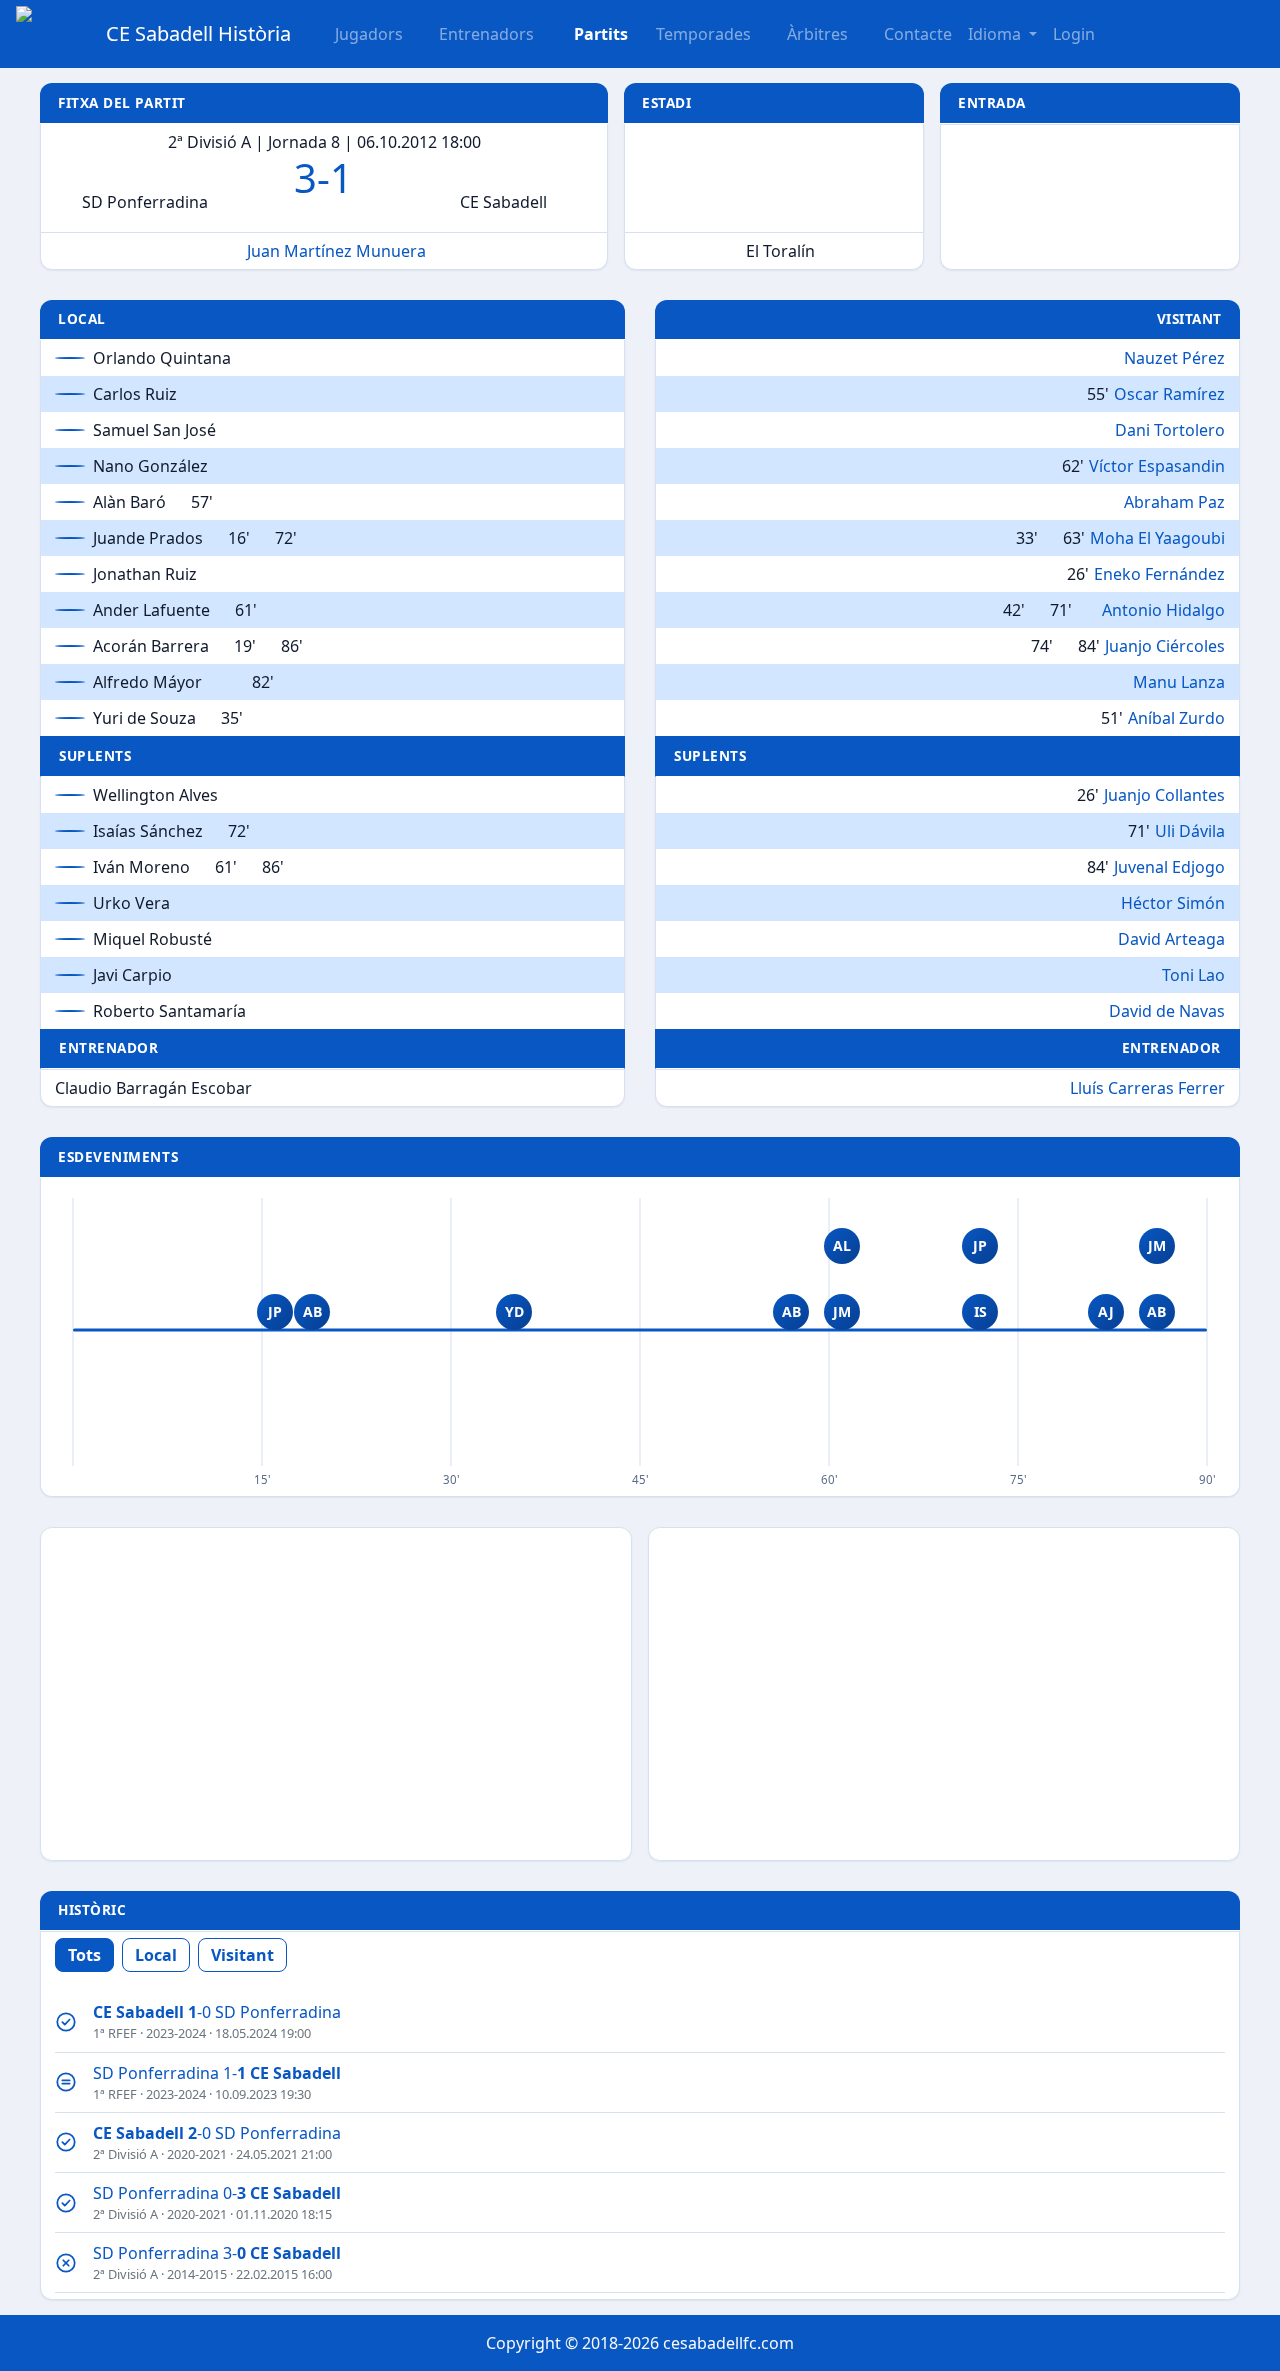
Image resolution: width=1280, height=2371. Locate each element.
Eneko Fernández (1159, 574)
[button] (589, 34)
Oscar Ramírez (1169, 394)
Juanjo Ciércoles (1165, 646)
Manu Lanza (1179, 682)
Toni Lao (1193, 975)
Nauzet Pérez (1174, 358)
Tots (84, 1955)
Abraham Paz (1174, 502)
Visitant (242, 1955)
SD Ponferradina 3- (217, 2253)
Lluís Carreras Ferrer (1147, 1088)
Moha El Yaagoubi (1157, 538)
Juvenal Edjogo (1169, 867)
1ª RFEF (115, 2033)
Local (156, 1955)
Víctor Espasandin (1157, 466)
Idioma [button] (996, 34)
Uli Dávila (1190, 831)
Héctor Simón (1173, 903)
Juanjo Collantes (1164, 795)
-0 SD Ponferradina (217, 2012)
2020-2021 (197, 2154)
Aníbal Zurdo (1176, 718)
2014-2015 (197, 2274)
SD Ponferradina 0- (217, 2193)
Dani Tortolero (1170, 430)
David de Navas (1167, 1011)
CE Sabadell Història (198, 33)
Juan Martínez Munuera (336, 251)
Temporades (703, 34)
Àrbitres (817, 34)
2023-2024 (176, 2033)
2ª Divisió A (125, 2154)
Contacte (918, 34)
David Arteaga (1171, 939)
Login (1074, 34)
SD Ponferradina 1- (217, 2073)
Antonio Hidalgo (1163, 610)
